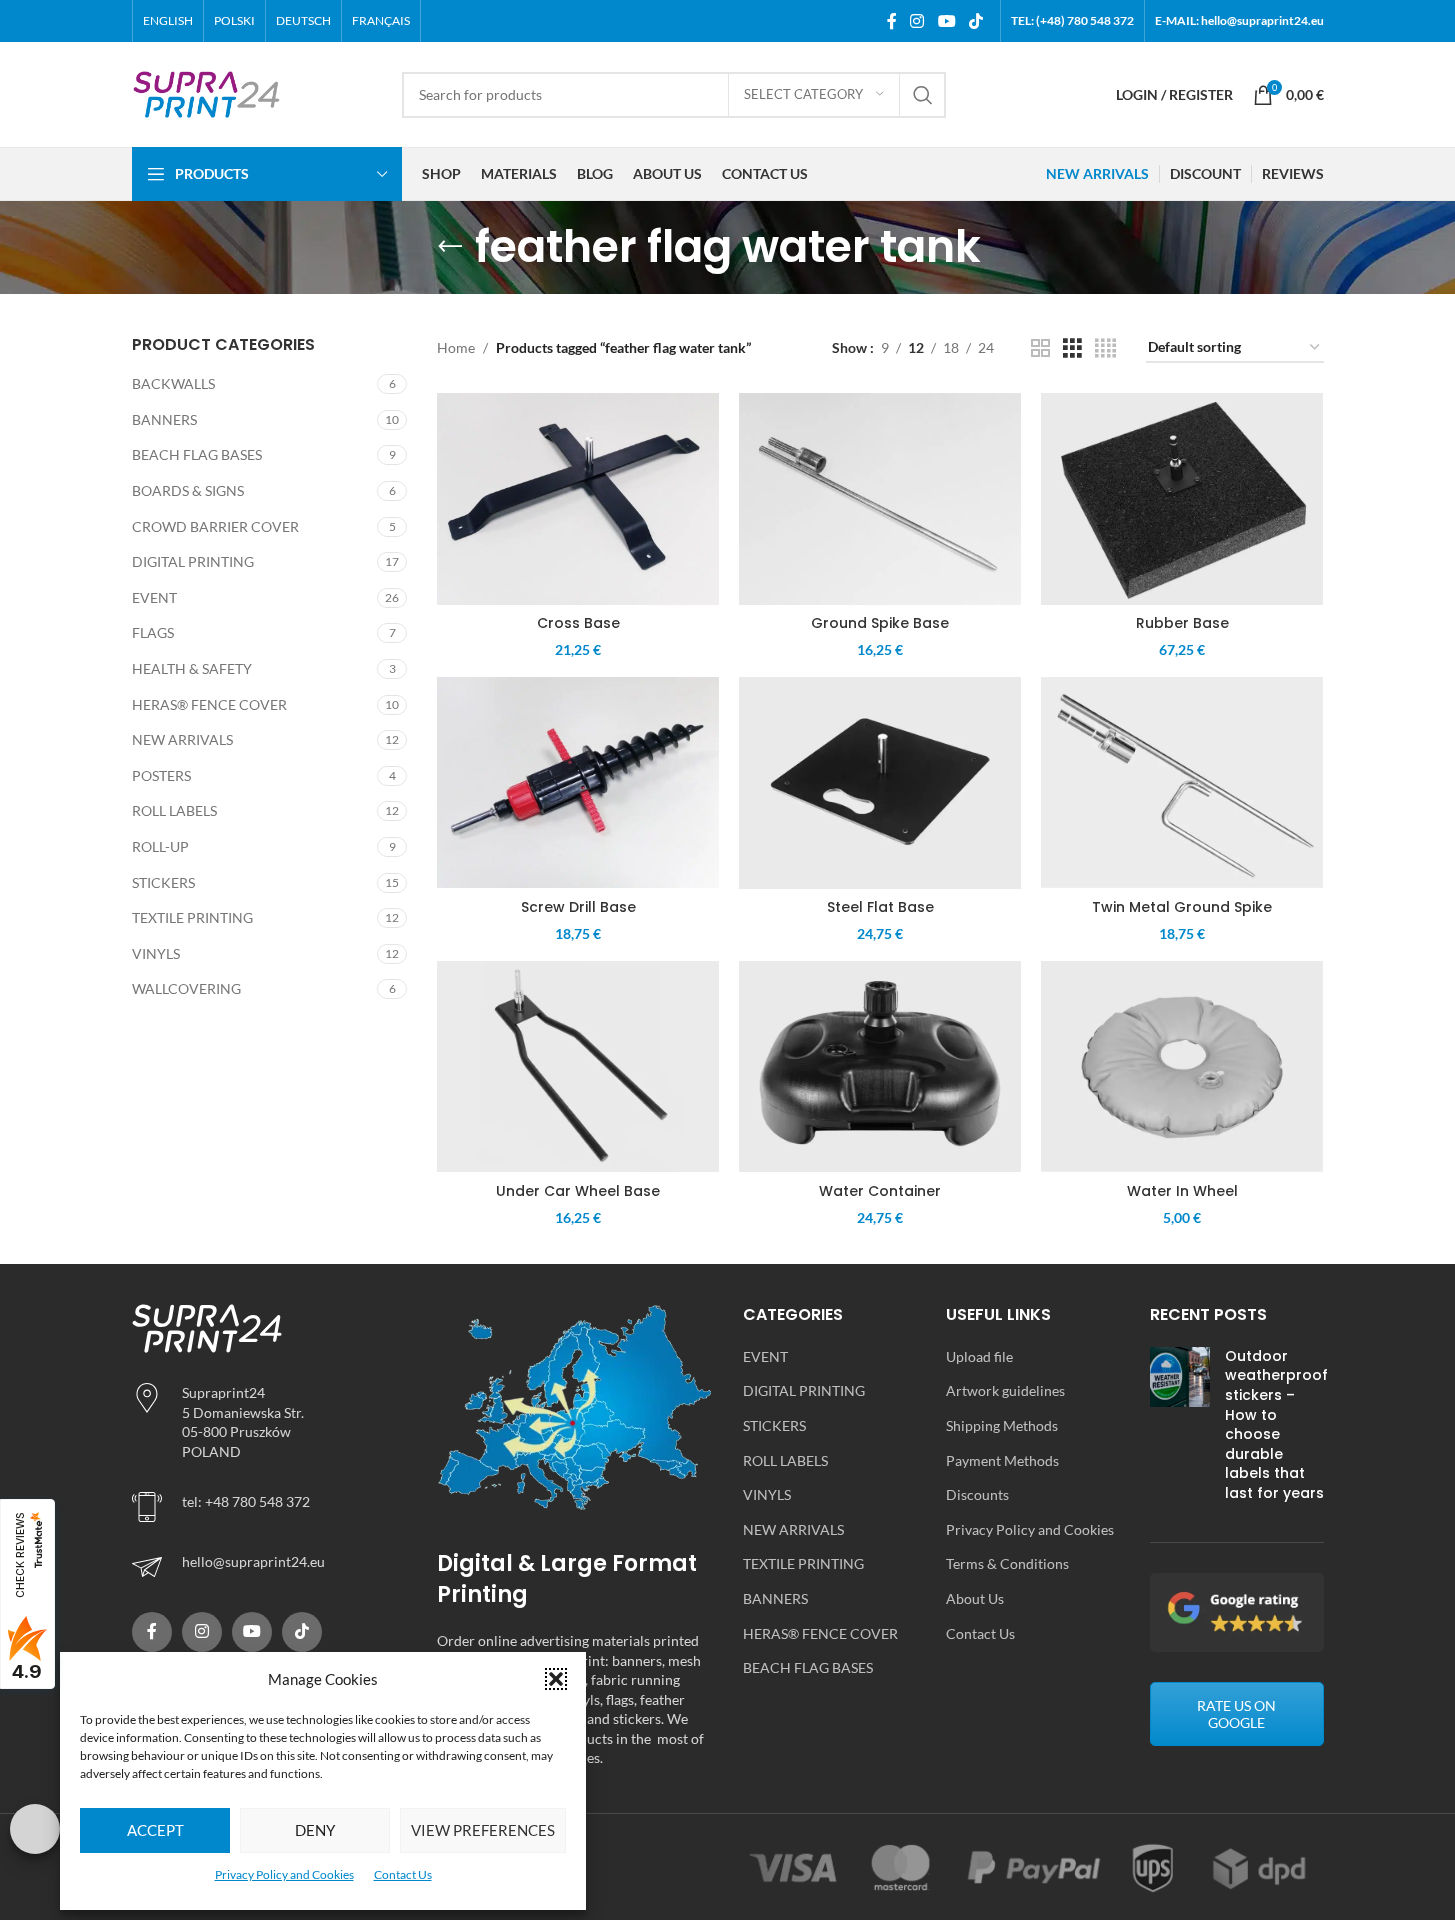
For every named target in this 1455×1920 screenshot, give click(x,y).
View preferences (483, 1830)
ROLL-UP (160, 846)
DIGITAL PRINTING (193, 561)
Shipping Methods (1002, 1425)
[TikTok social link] (975, 21)
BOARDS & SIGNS (188, 490)
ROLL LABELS (174, 810)
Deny (315, 1830)
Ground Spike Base (880, 623)
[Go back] (450, 247)
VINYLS (156, 953)
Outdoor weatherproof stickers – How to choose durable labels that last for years (1276, 1424)
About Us (975, 1598)
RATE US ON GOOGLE (1236, 1714)
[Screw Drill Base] (578, 783)
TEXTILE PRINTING (192, 917)
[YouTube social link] (946, 21)
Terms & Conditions (1007, 1563)
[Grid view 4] (1105, 348)
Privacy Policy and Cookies (284, 1874)
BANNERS (164, 419)
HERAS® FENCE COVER (209, 704)
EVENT (154, 597)
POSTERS (161, 775)
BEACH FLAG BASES (197, 454)
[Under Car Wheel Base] (578, 1067)
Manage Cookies (35, 1829)
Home (456, 347)
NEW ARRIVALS (182, 739)
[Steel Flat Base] (880, 783)
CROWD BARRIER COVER (215, 526)
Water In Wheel (1182, 1191)
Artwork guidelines (1005, 1390)
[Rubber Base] (1182, 499)
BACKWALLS (173, 383)
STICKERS (163, 882)
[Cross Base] (578, 499)
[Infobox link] (270, 1567)
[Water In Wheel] (1182, 1067)
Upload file (979, 1356)
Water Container (880, 1191)
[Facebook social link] (892, 21)
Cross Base (578, 623)
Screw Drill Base (578, 907)
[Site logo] (207, 92)
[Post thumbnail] (1180, 1429)
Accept (155, 1830)
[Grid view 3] (1072, 348)
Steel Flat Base (880, 907)
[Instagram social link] (917, 21)
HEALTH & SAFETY (192, 668)
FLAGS (153, 632)
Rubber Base (1182, 623)
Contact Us (403, 1874)
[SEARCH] (923, 95)
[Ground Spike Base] (880, 499)
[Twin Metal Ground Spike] (1182, 783)
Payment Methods (1002, 1460)
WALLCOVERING (186, 988)
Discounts (977, 1494)
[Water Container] (880, 1067)
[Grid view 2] (1040, 348)
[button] (556, 1679)
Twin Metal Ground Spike (1182, 907)
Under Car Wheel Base (578, 1191)
